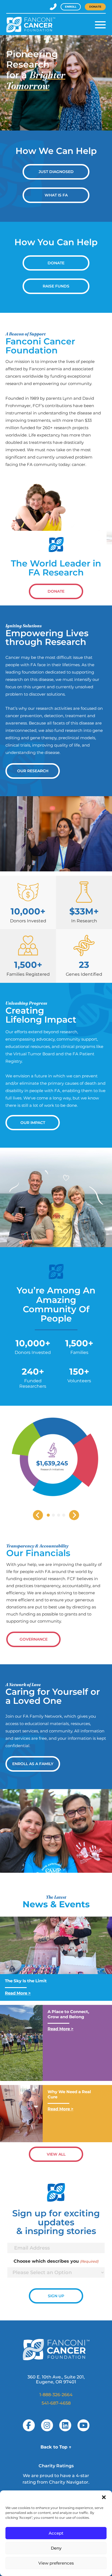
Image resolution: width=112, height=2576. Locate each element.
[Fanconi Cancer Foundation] (31, 25)
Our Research (33, 771)
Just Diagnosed (56, 172)
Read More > (18, 1993)
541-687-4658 (56, 2403)
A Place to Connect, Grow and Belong (68, 2014)
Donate (95, 7)
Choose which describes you (56, 2261)
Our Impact (33, 1123)
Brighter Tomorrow (36, 80)
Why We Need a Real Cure (69, 2094)
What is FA (56, 195)
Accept (56, 2533)
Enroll (71, 7)
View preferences (56, 2563)
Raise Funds (56, 286)
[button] (104, 2497)
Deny (56, 2548)
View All (56, 2154)
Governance (34, 1639)
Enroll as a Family (33, 1764)
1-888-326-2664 (56, 2395)
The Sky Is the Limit (26, 1981)
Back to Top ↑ (56, 2447)
